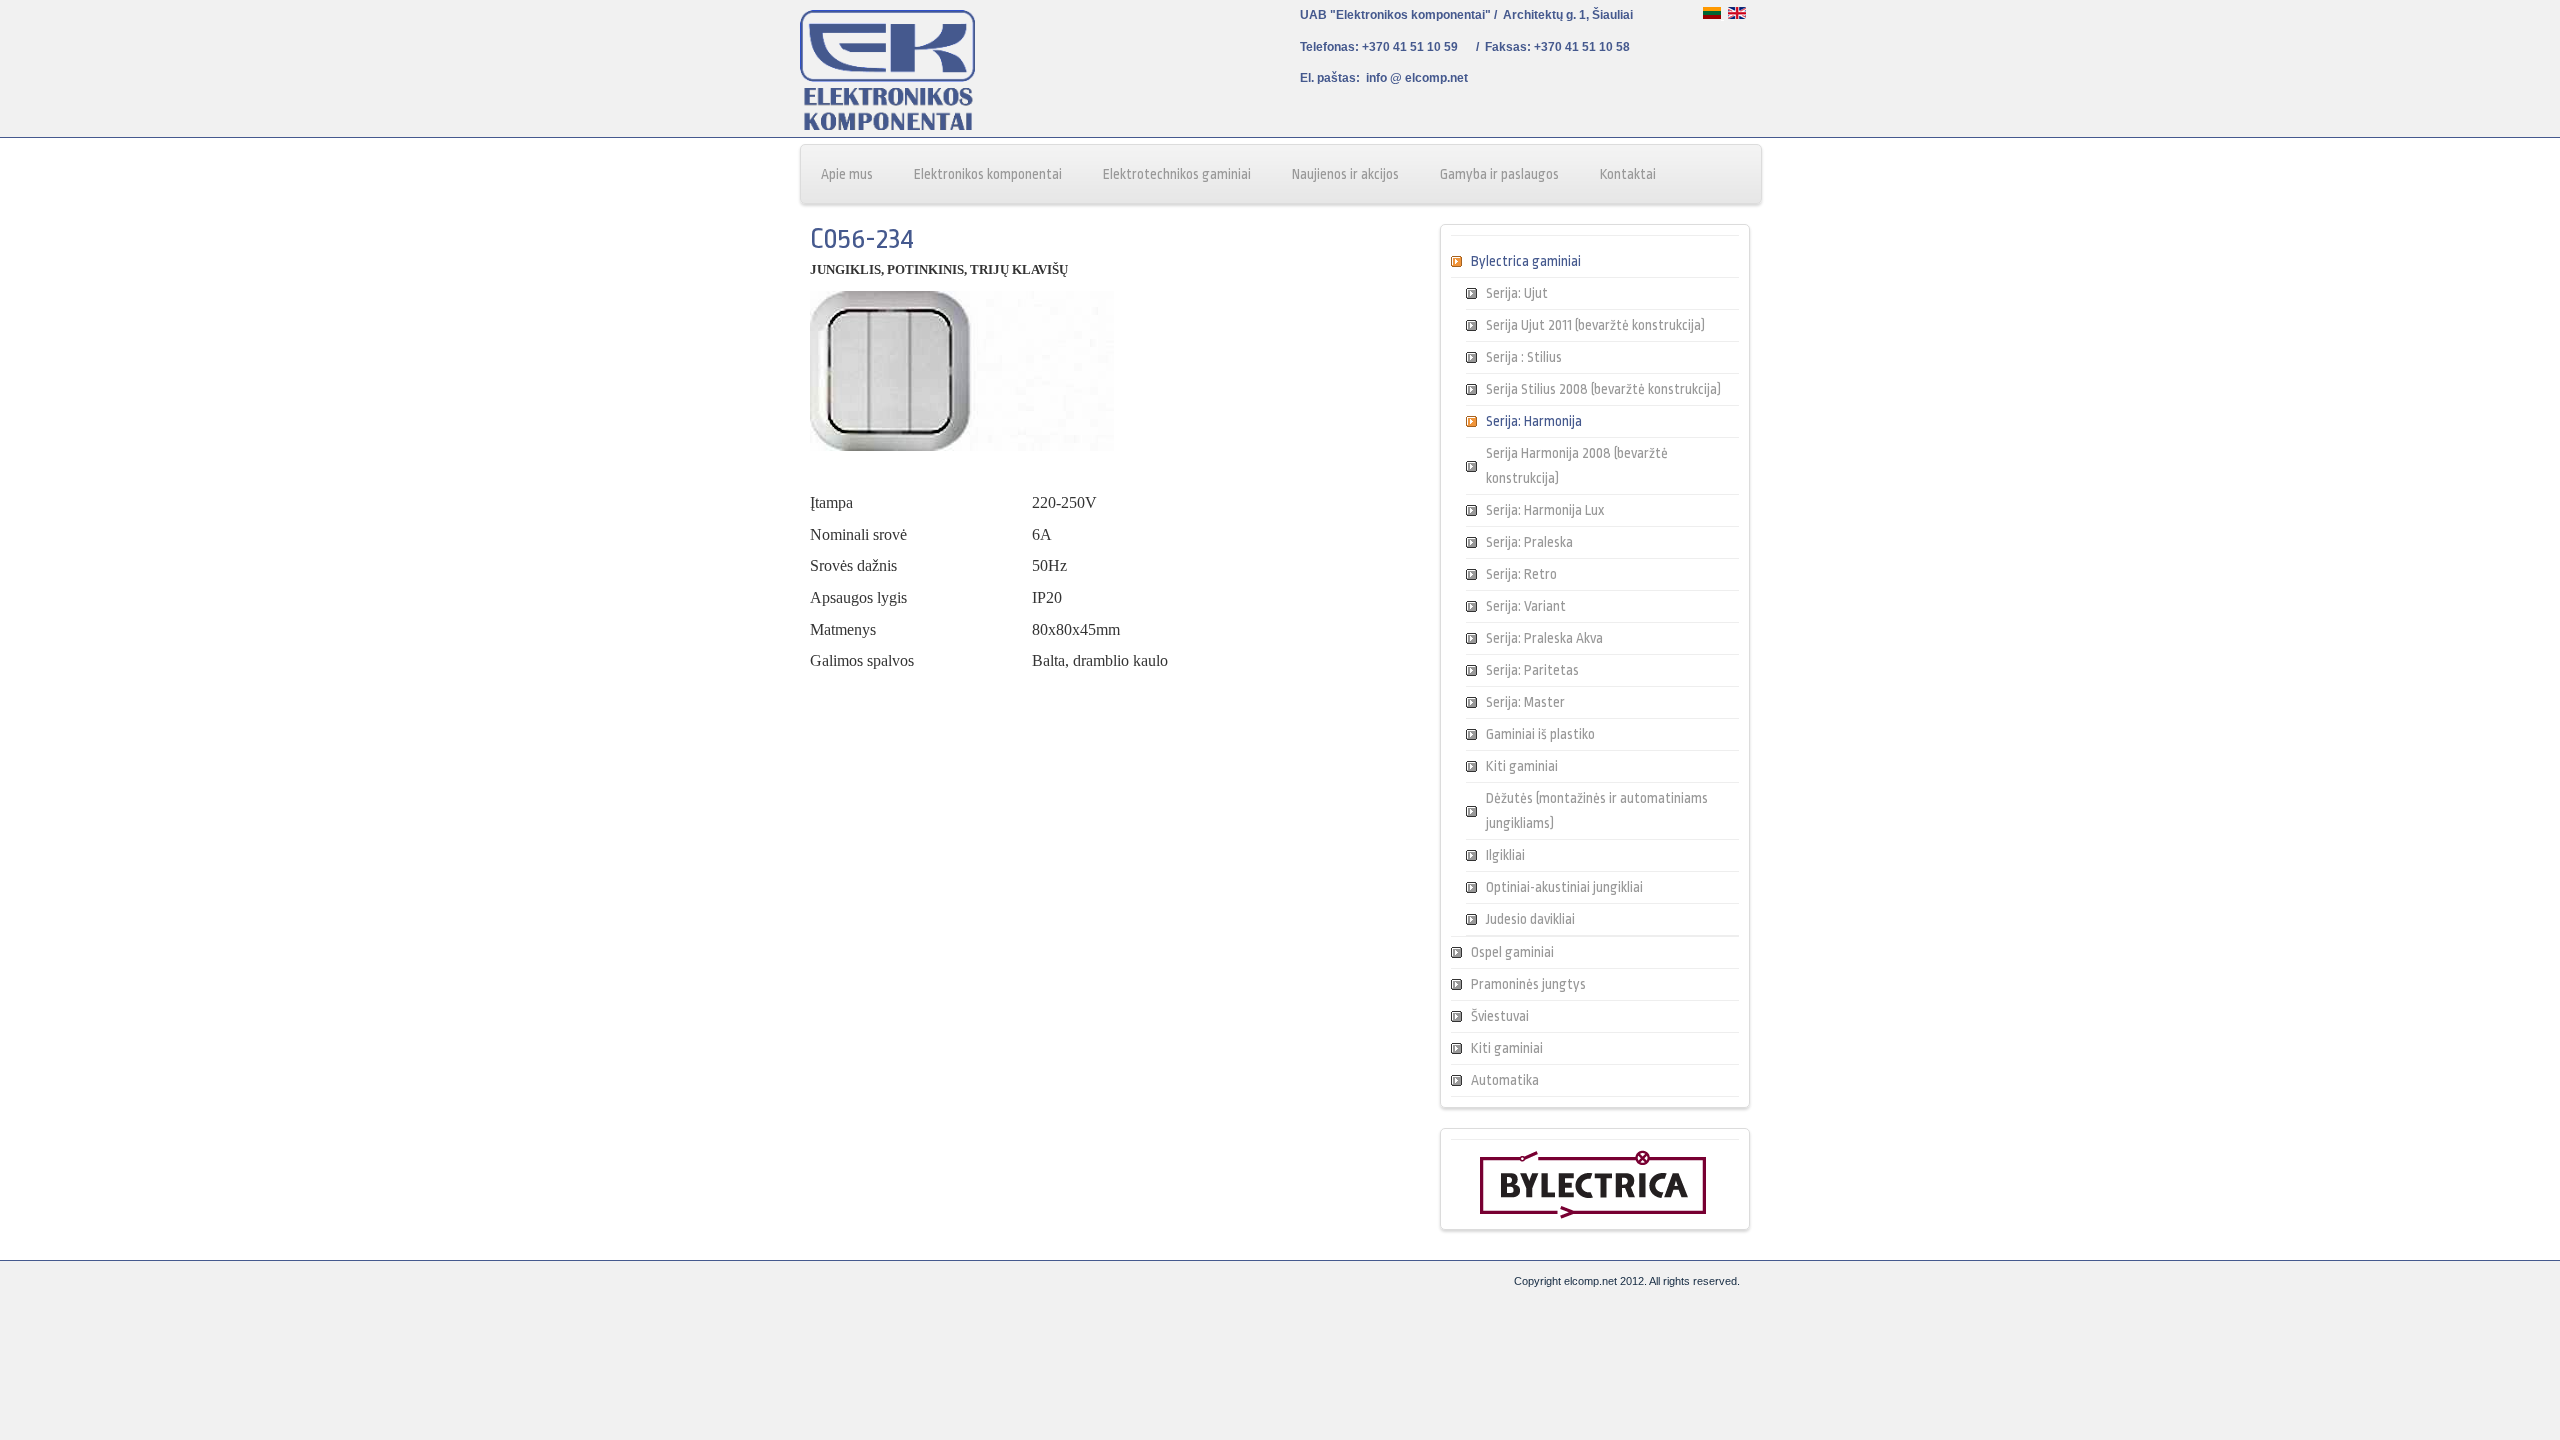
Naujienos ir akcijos (1345, 174)
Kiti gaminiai (1522, 766)
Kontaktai (1628, 174)
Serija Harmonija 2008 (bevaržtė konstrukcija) (1577, 465)
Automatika (1505, 1080)
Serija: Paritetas (1532, 670)
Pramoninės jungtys (1528, 984)
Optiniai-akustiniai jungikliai (1564, 887)
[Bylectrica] (1593, 1215)
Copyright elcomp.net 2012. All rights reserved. (1627, 1281)
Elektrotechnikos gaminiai (1177, 174)
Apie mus (847, 174)
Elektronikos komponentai (988, 174)
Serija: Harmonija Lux (1545, 510)
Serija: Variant (1526, 606)
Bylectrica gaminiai (1526, 261)
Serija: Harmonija (1534, 421)
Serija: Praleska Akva (1544, 638)
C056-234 (862, 239)
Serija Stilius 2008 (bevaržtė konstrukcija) (1603, 389)
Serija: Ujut (1517, 293)
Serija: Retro (1521, 574)
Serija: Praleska (1529, 542)
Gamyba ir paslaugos (1499, 174)
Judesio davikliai (1530, 919)
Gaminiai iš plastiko (1540, 734)
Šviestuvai (1500, 1016)
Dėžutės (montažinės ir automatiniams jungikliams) (1597, 810)
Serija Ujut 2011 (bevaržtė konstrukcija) (1595, 325)
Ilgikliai (1505, 855)
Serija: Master (1525, 702)
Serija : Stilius (1524, 357)
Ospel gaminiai (1512, 952)
